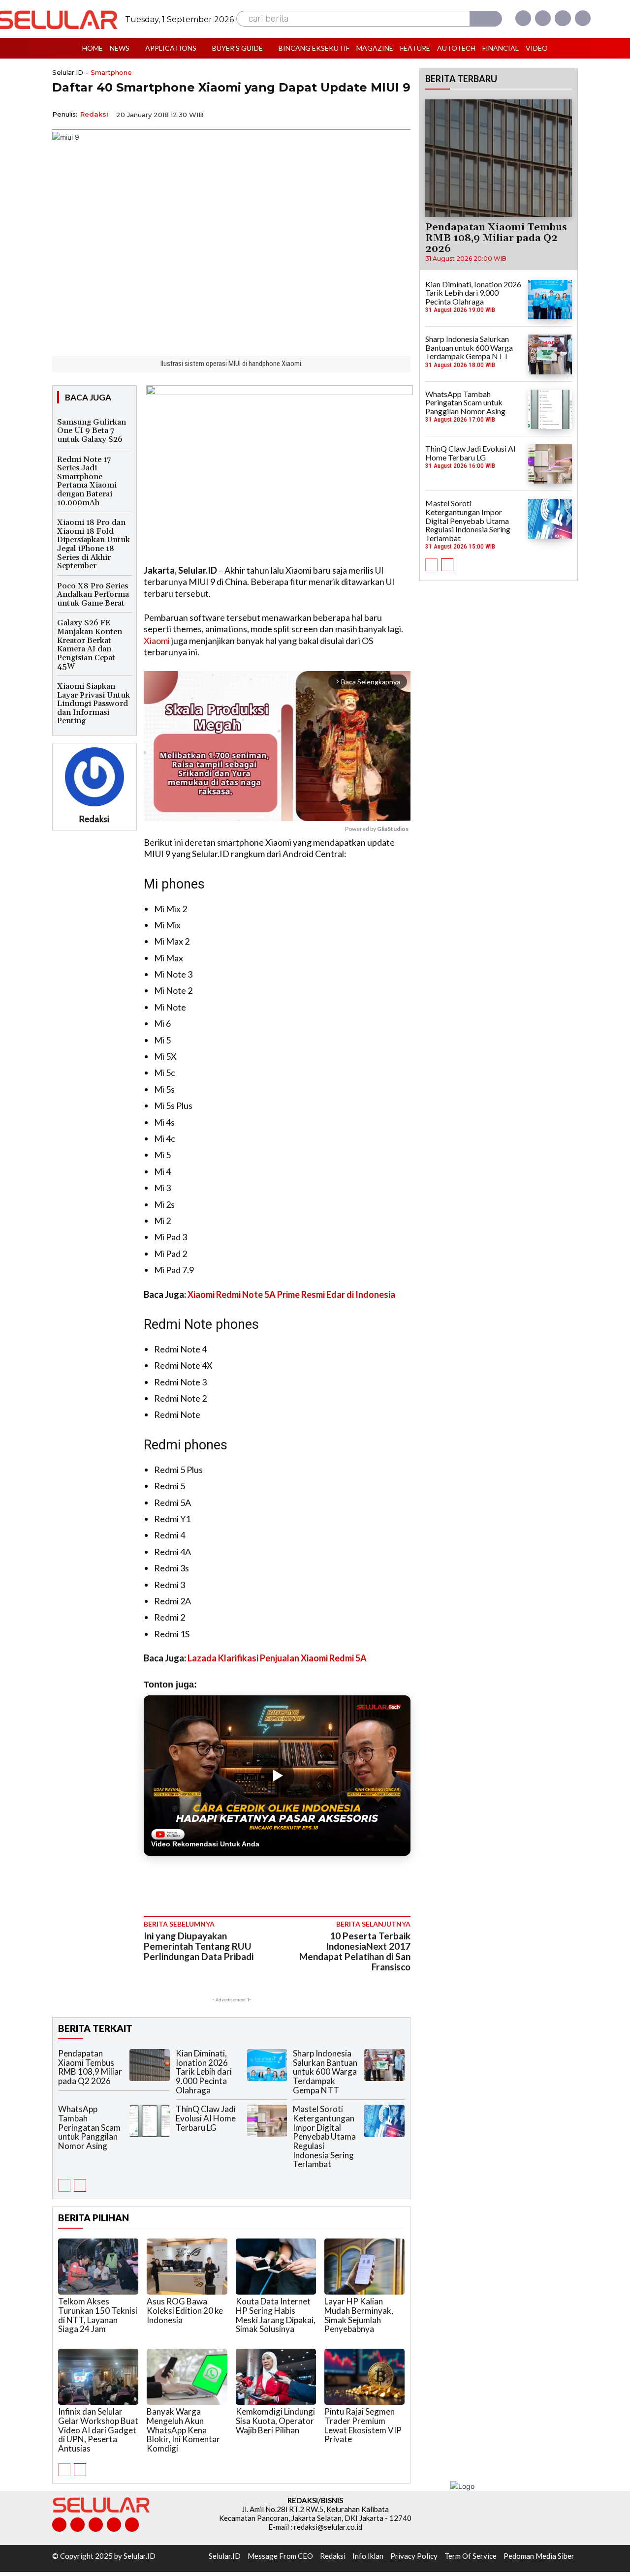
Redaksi (94, 114)
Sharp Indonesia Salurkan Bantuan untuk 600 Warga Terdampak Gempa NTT (325, 2072)
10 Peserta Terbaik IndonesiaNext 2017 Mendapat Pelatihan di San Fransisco (355, 1951)
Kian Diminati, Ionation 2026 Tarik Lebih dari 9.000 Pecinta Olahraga (204, 2072)
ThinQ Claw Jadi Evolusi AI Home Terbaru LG (206, 2118)
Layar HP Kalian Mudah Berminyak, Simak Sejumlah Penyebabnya (359, 2315)
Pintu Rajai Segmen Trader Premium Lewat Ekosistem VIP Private (363, 2425)
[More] (400, 114)
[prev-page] (64, 2185)
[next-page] (80, 2185)
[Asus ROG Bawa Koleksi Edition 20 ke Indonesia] (187, 2267)
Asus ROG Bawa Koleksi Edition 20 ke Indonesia (185, 2310)
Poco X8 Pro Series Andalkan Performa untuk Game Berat (93, 595)
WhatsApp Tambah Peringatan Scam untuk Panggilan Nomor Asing (89, 2127)
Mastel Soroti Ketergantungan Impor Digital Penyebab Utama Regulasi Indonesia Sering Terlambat (324, 2136)
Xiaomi (157, 641)
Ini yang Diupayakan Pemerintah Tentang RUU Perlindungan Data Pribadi (199, 1946)
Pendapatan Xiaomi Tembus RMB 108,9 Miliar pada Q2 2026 (90, 2067)
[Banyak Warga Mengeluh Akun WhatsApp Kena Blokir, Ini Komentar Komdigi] (187, 2377)
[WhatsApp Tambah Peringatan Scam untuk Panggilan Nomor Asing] (150, 2121)
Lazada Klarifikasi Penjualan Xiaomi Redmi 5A (277, 1658)
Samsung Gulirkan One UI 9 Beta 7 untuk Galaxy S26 (92, 431)
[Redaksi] (94, 777)
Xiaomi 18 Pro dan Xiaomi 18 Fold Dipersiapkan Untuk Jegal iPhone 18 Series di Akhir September (94, 544)
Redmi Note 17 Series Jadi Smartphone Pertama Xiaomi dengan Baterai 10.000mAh (87, 481)
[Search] (486, 19)
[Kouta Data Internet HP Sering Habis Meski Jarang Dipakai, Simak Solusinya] (276, 2267)
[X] (563, 18)
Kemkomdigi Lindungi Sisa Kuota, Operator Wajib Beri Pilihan (275, 2421)
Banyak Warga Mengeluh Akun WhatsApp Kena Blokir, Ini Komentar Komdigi (183, 2430)
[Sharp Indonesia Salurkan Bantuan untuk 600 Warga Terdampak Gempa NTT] (384, 2065)
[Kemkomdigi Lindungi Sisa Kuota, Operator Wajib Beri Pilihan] (276, 2377)
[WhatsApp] (354, 114)
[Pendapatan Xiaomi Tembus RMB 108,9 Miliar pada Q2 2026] (150, 2065)
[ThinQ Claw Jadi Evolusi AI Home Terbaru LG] (267, 2121)
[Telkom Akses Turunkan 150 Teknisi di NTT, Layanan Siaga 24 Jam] (98, 2267)
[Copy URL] (377, 114)
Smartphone (111, 73)
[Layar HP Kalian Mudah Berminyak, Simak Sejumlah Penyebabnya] (364, 2267)
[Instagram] (543, 18)
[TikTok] (96, 2525)
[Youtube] (583, 18)
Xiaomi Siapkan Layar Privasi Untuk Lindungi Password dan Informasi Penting (94, 704)
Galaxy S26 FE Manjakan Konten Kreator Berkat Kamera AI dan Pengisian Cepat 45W (90, 644)
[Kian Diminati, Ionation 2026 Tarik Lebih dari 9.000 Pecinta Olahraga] (267, 2065)
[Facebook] (523, 18)
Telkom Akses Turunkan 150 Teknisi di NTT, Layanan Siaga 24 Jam (98, 2315)
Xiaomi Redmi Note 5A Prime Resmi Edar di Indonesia (291, 1294)
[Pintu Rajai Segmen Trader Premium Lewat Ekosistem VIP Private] (364, 2377)
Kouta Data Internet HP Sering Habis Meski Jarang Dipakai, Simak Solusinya (276, 2315)
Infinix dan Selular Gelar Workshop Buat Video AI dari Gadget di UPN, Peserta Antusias (98, 2430)
